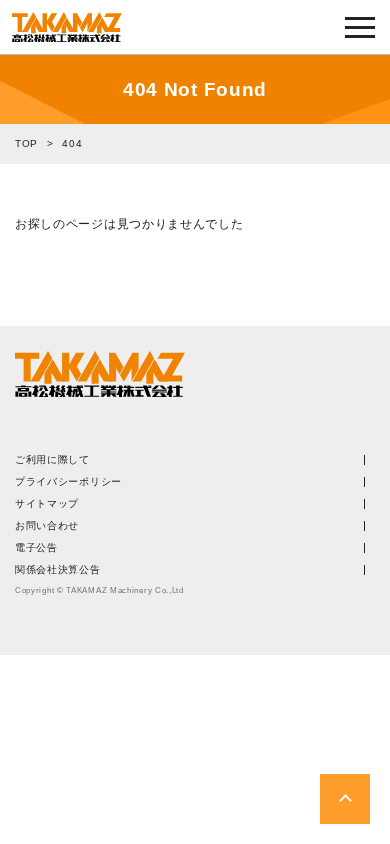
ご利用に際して (52, 460)
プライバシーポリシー (68, 482)
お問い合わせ (47, 526)
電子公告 (36, 548)
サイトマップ (47, 504)
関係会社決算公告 (58, 570)
